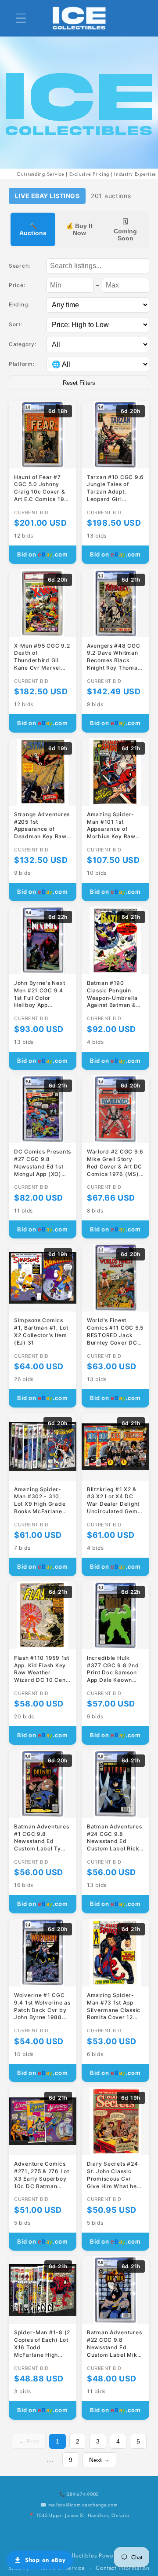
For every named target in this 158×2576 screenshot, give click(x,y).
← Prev (29, 2441)
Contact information (123, 2568)
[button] (21, 18)
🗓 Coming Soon (125, 230)
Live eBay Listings (47, 196)
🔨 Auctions (33, 229)
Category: (22, 344)
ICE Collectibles (75, 2556)
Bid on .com (43, 554)
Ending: (19, 304)
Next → (99, 2460)
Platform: (22, 364)
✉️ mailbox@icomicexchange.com (79, 2505)
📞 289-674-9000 (79, 2494)
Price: (17, 285)
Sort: (16, 324)
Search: (20, 266)
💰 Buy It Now (79, 229)
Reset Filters (79, 383)
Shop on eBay (45, 2560)
